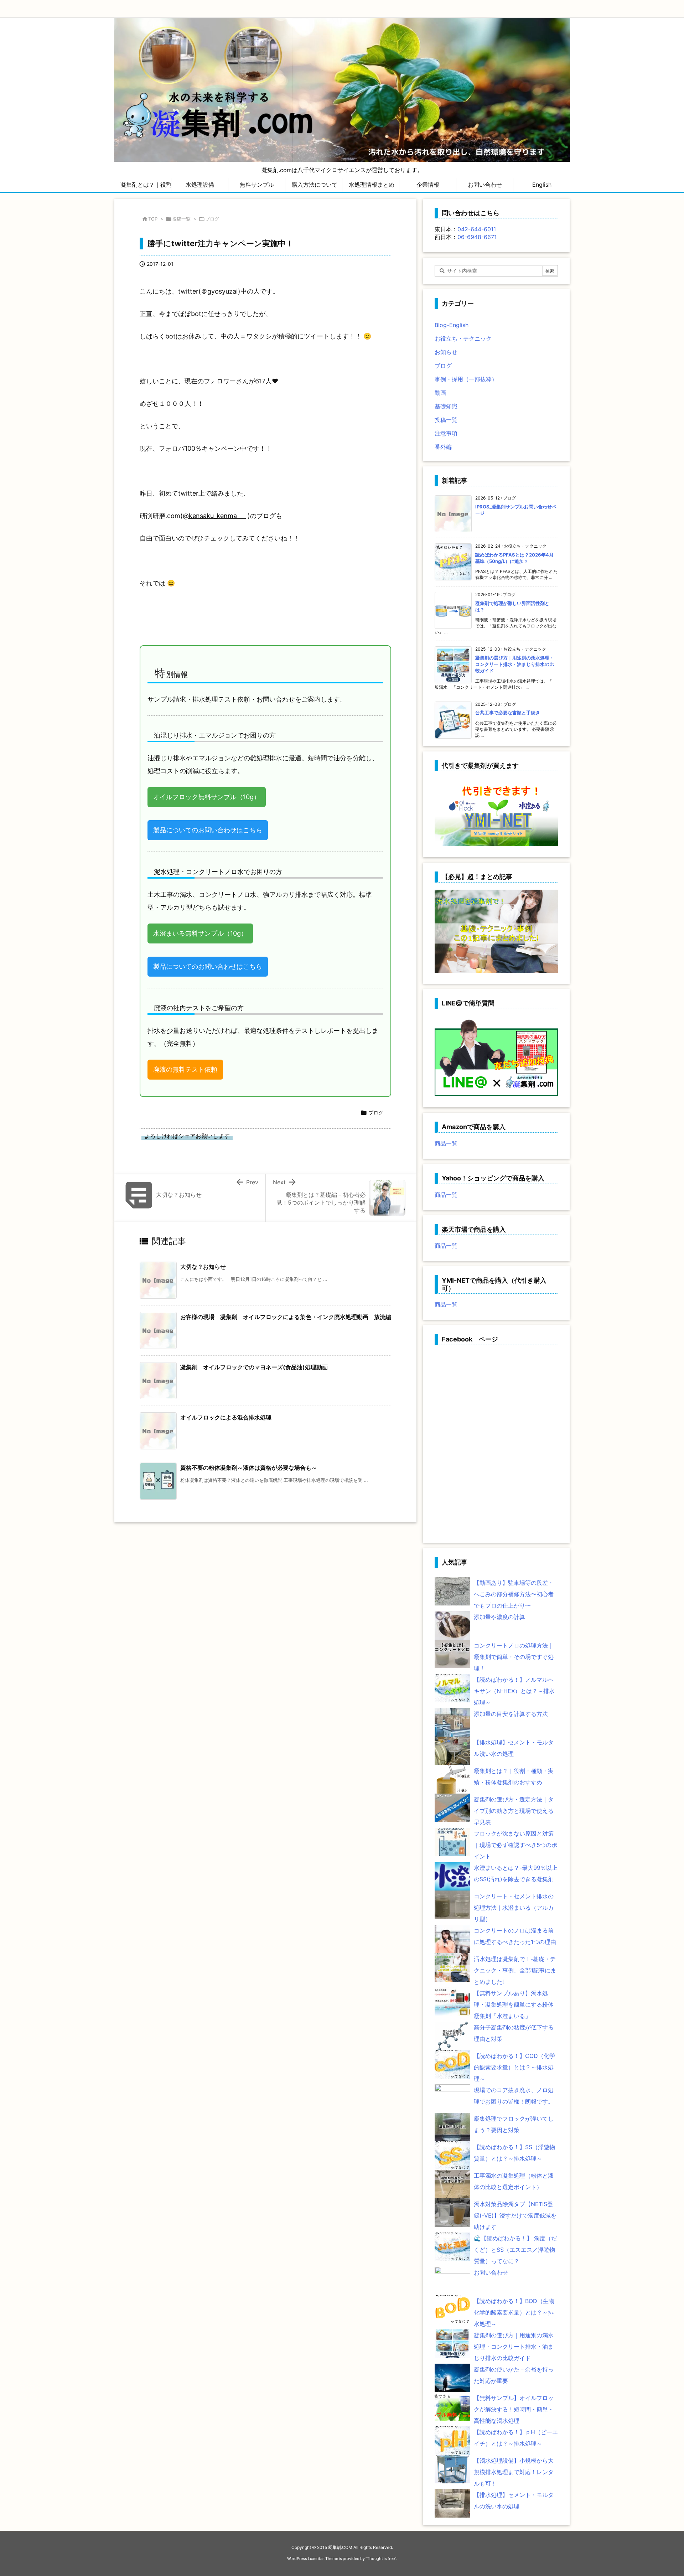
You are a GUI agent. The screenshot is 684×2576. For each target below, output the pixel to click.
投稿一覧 (181, 219)
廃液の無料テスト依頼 (185, 1069)
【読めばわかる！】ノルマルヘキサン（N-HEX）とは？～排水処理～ (514, 1691)
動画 (440, 393)
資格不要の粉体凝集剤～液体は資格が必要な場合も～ (249, 1468)
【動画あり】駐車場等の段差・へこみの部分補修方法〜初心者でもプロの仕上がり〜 (514, 1594)
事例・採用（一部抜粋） (466, 379)
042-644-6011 (477, 229)
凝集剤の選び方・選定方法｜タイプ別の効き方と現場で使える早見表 (514, 1811)
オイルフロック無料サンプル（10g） (207, 797)
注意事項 (446, 433)
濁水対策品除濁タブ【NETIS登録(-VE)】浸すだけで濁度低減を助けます (515, 2215)
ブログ (212, 219)
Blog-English (452, 325)
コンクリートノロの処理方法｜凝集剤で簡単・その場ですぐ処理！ (514, 1657)
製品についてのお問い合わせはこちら (208, 830)
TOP (153, 219)
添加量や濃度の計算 (499, 1617)
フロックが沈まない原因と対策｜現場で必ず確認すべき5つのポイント (515, 1845)
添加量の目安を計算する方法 (511, 1714)
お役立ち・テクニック (463, 338)
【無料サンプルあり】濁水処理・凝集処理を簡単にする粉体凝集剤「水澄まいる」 (514, 2005)
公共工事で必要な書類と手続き (508, 713)
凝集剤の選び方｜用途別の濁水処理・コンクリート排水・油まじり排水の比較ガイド (515, 664)
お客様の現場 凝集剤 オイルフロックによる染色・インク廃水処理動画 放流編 (286, 1317)
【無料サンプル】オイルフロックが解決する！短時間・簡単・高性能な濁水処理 (514, 2409)
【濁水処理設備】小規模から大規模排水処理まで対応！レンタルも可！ (514, 2472)
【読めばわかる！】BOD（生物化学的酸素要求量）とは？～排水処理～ (514, 2312)
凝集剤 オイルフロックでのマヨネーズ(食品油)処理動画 (254, 1367)
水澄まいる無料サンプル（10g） (200, 933)
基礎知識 (446, 406)
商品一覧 (446, 1143)
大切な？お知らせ (203, 1267)
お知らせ (446, 352)
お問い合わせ (491, 2272)
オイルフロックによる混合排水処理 (226, 1417)
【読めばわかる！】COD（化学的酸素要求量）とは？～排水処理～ (514, 2067)
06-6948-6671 (477, 237)
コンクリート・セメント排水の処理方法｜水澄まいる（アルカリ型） (514, 1908)
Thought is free (381, 2559)
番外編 (443, 447)
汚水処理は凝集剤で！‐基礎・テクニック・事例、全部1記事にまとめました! (515, 1970)
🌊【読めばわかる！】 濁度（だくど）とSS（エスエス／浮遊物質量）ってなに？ (515, 2250)
